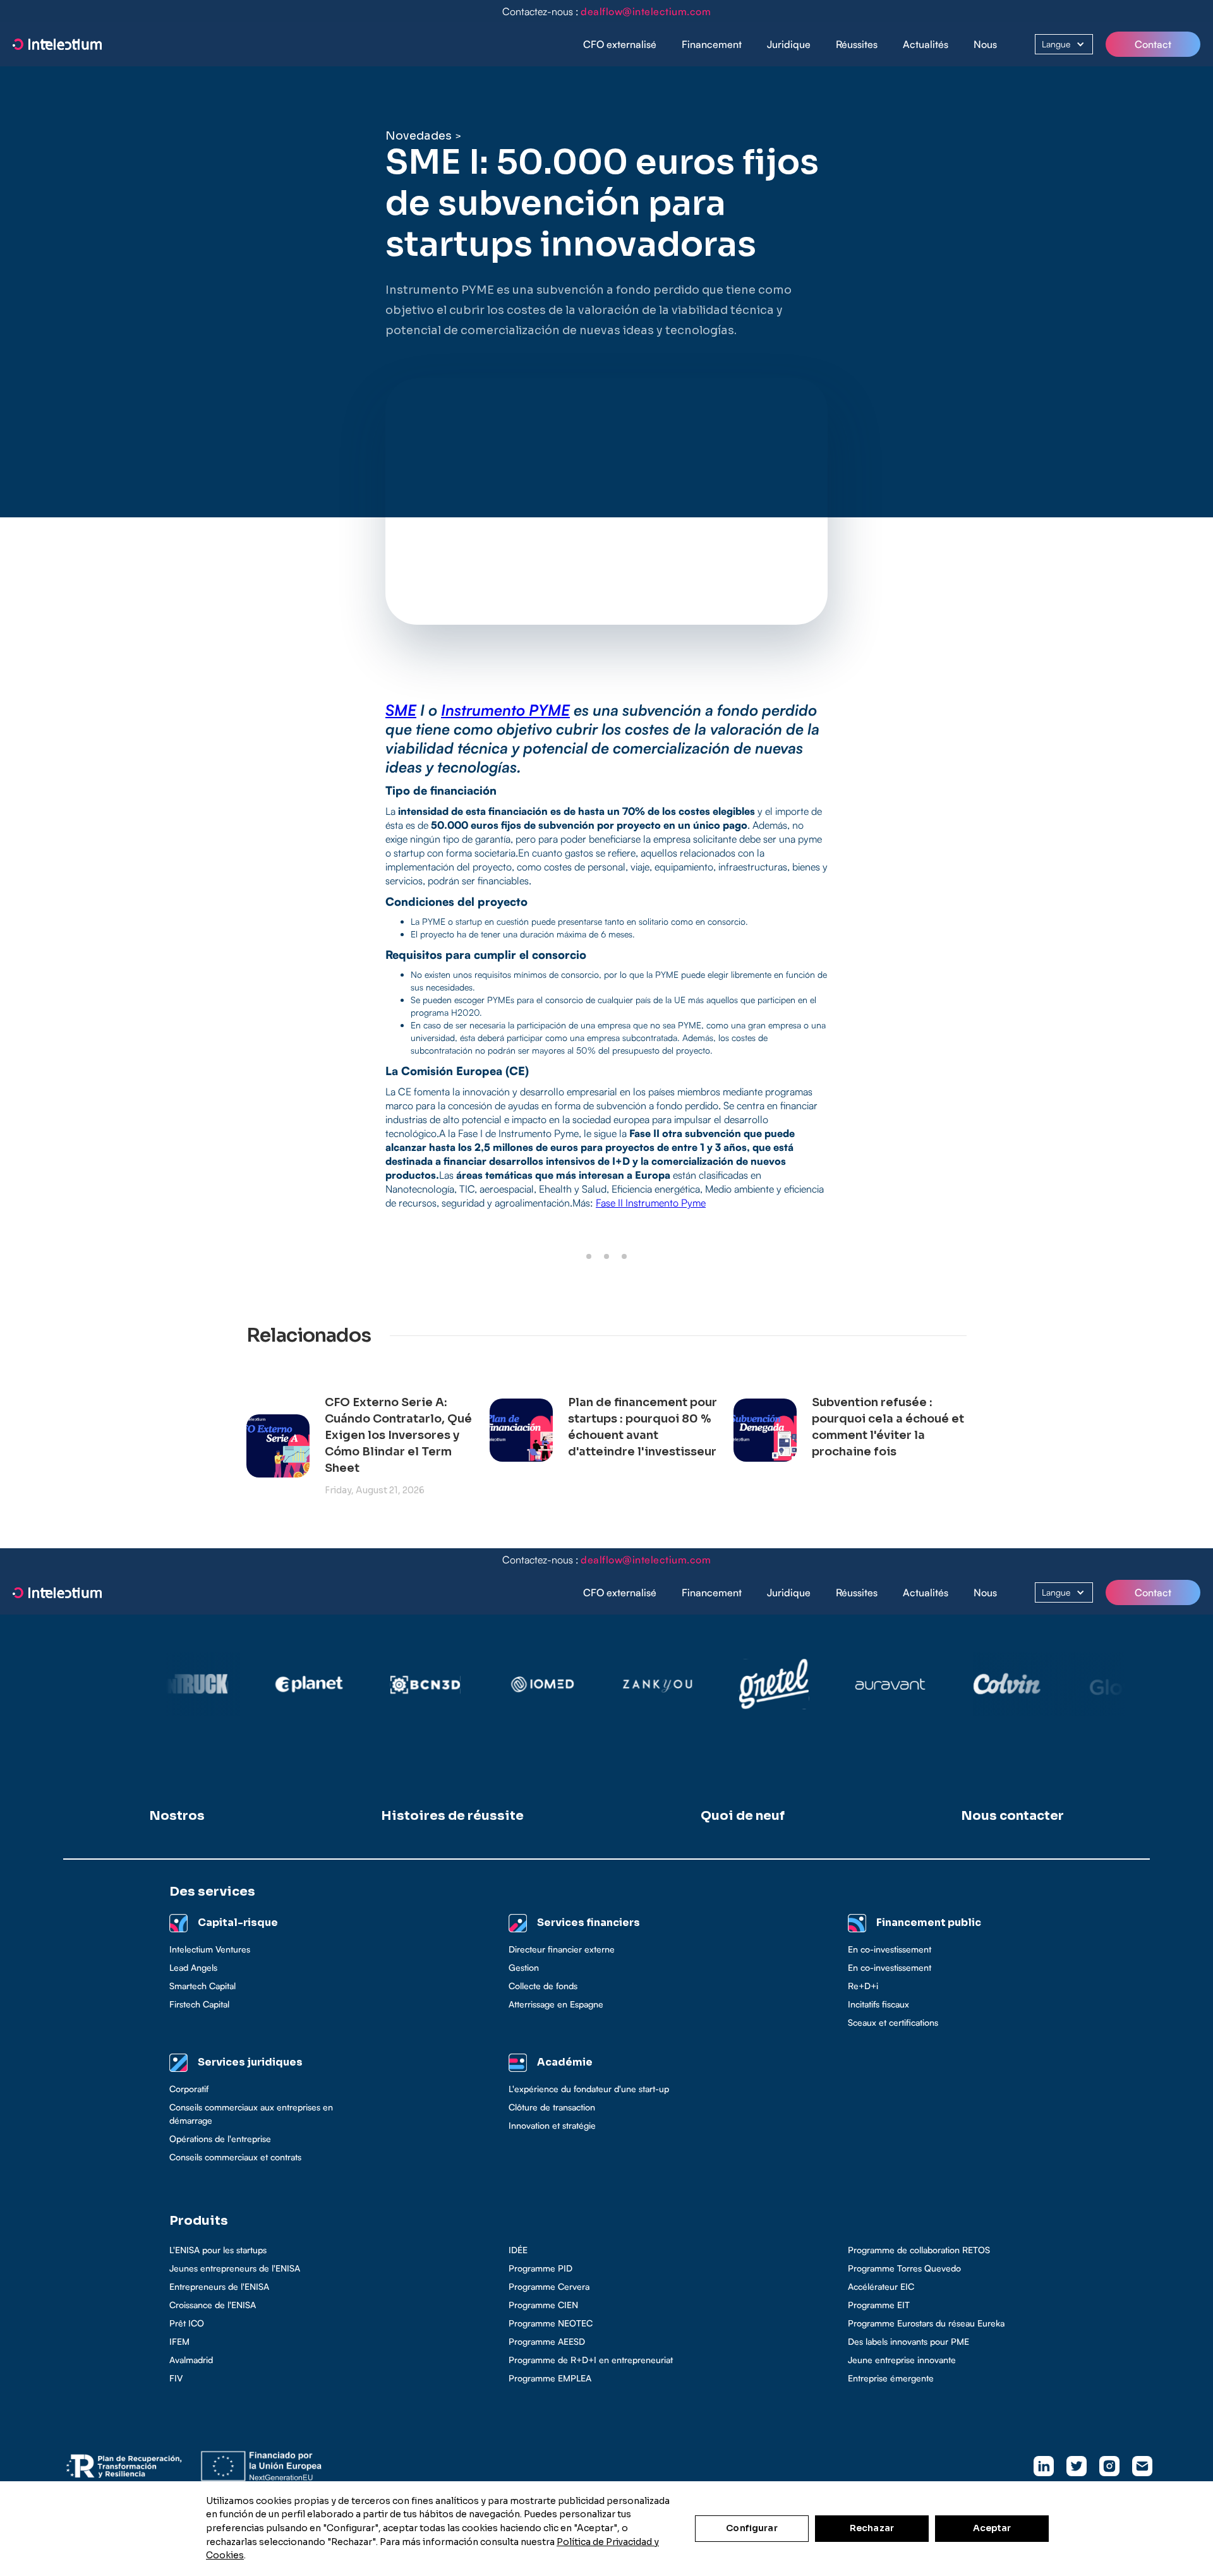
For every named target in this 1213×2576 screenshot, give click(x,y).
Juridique (789, 44)
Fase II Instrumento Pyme (651, 1203)
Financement (712, 44)
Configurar (751, 2528)
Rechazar (872, 2528)
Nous (985, 44)
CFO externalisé (620, 44)
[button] (712, 45)
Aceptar (992, 2528)
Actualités (926, 44)
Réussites (857, 44)
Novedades (419, 136)
